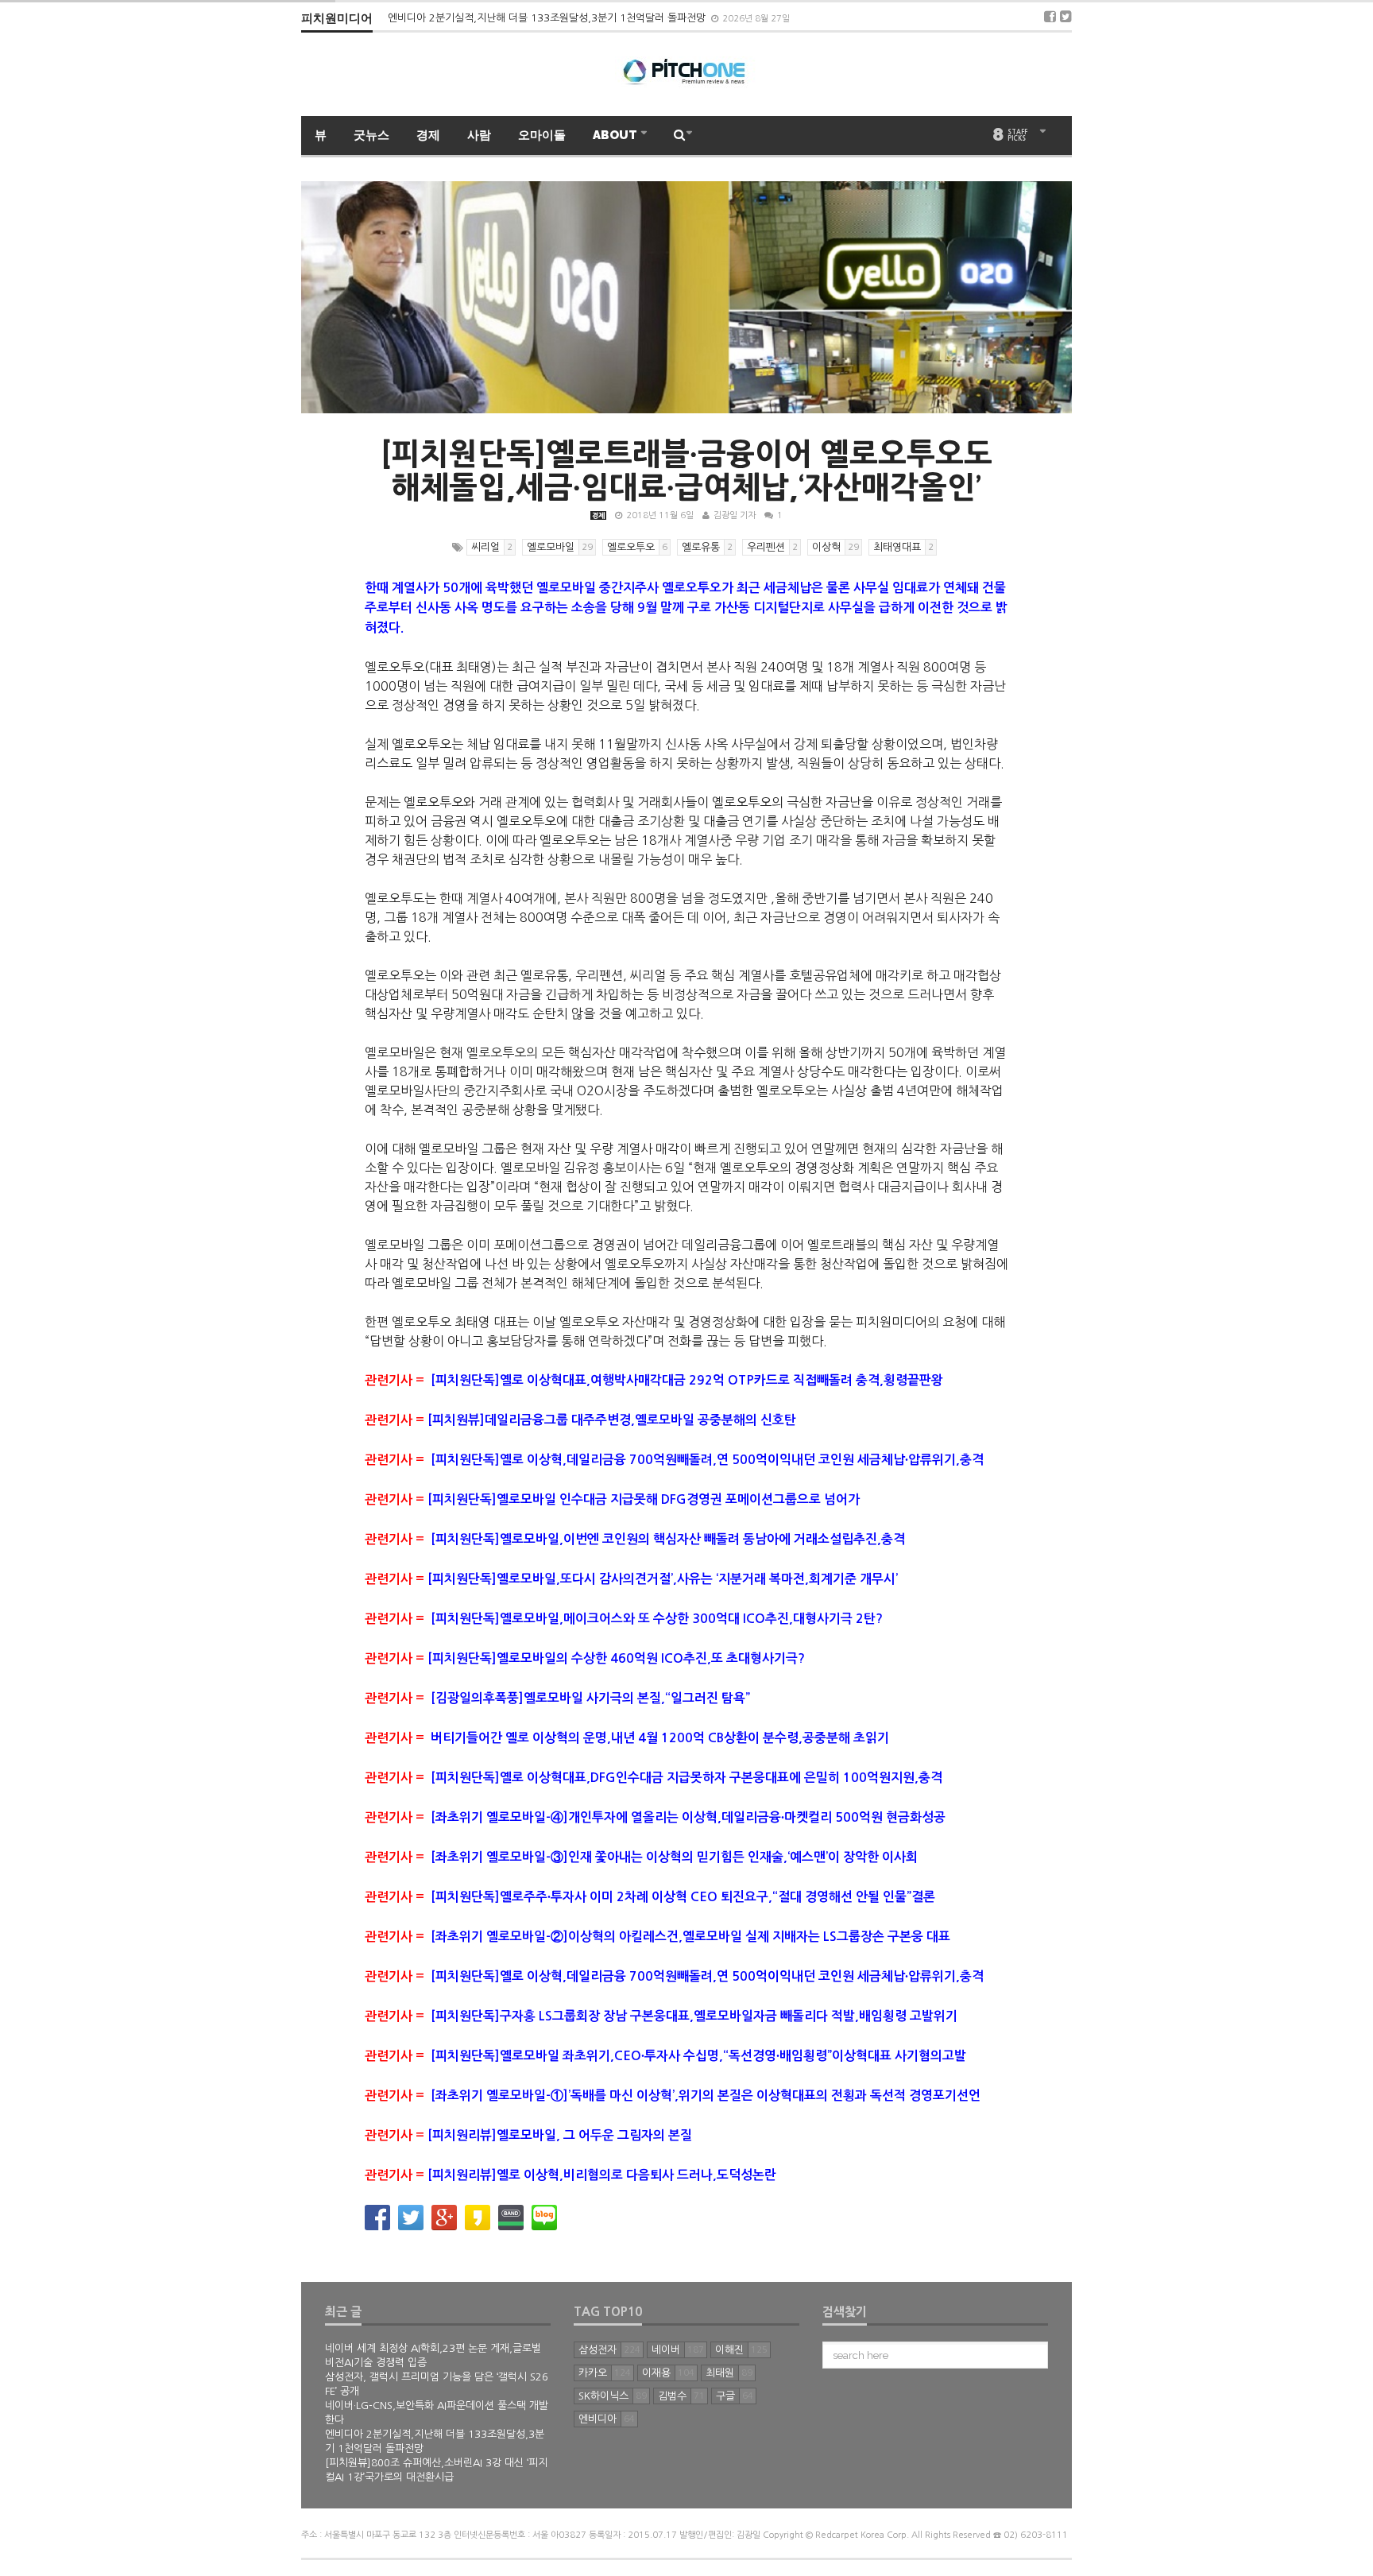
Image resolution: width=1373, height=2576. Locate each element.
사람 (479, 135)
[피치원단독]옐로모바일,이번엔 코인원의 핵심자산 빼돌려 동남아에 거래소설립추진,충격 (668, 1539)
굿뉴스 (371, 135)
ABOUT (616, 135)
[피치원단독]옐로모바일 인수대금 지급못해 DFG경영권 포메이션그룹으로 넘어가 (644, 1499)
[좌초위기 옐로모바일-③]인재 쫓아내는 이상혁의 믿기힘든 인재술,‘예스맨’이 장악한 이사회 (647, 1857)
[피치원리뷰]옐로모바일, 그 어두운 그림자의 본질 (528, 2135)
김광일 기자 (735, 515)
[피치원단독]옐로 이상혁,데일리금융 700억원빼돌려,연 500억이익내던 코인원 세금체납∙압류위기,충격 (707, 1460)
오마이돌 (542, 135)
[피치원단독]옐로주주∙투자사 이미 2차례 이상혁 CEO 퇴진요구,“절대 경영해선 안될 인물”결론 (650, 1897)
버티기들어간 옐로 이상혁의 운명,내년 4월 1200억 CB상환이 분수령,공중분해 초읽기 (660, 1738)
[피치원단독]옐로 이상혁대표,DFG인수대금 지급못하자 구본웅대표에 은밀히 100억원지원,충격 (661, 1778)
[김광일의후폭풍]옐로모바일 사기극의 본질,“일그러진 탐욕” (590, 1698)
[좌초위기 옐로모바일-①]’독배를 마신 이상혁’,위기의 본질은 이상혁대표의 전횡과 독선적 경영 (649, 2096)
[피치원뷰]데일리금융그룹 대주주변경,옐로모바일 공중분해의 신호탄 (612, 1420)
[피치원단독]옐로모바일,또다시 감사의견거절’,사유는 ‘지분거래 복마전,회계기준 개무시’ (663, 1579)
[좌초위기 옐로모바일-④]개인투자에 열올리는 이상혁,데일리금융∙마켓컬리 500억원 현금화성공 (655, 1817)
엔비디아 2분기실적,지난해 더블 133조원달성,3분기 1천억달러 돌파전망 (548, 18)
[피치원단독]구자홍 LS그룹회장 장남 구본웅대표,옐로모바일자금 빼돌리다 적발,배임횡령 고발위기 (661, 2016)
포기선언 (957, 2096)
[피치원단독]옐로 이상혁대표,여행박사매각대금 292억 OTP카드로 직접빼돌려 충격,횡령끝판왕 (687, 1380)
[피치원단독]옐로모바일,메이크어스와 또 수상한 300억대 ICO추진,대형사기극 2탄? (657, 1619)
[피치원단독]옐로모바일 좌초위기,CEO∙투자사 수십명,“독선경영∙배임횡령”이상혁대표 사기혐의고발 (667, 2056)
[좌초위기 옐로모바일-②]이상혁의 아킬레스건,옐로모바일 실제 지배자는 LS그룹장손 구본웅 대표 (657, 1937)
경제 (428, 135)
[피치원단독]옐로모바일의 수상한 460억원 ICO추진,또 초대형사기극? (616, 1658)
